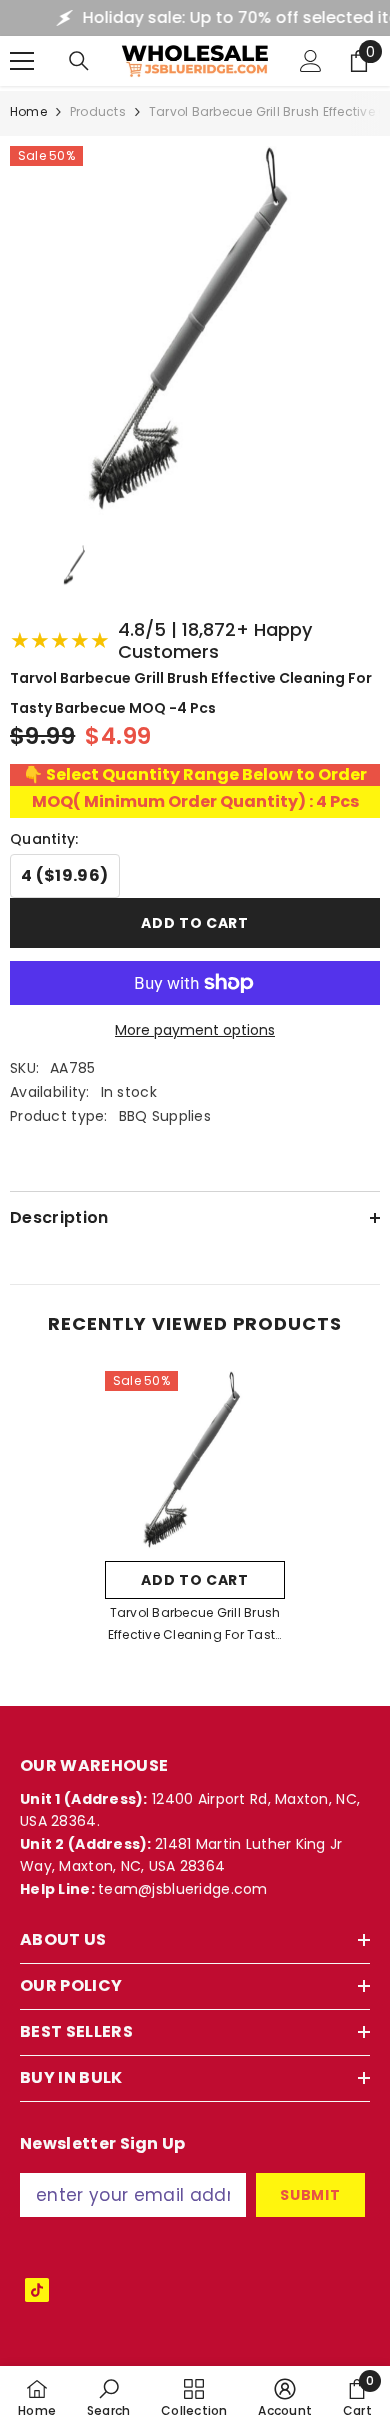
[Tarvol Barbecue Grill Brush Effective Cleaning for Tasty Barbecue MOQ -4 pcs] (195, 1461)
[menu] (22, 61)
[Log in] (311, 61)
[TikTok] (37, 2290)
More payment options (195, 1030)
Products (98, 111)
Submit (310, 2195)
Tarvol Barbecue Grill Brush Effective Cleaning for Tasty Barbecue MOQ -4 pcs (195, 1625)
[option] (195, 1513)
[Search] (79, 61)
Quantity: (44, 839)
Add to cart (195, 923)
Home (28, 111)
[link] (109, 2397)
